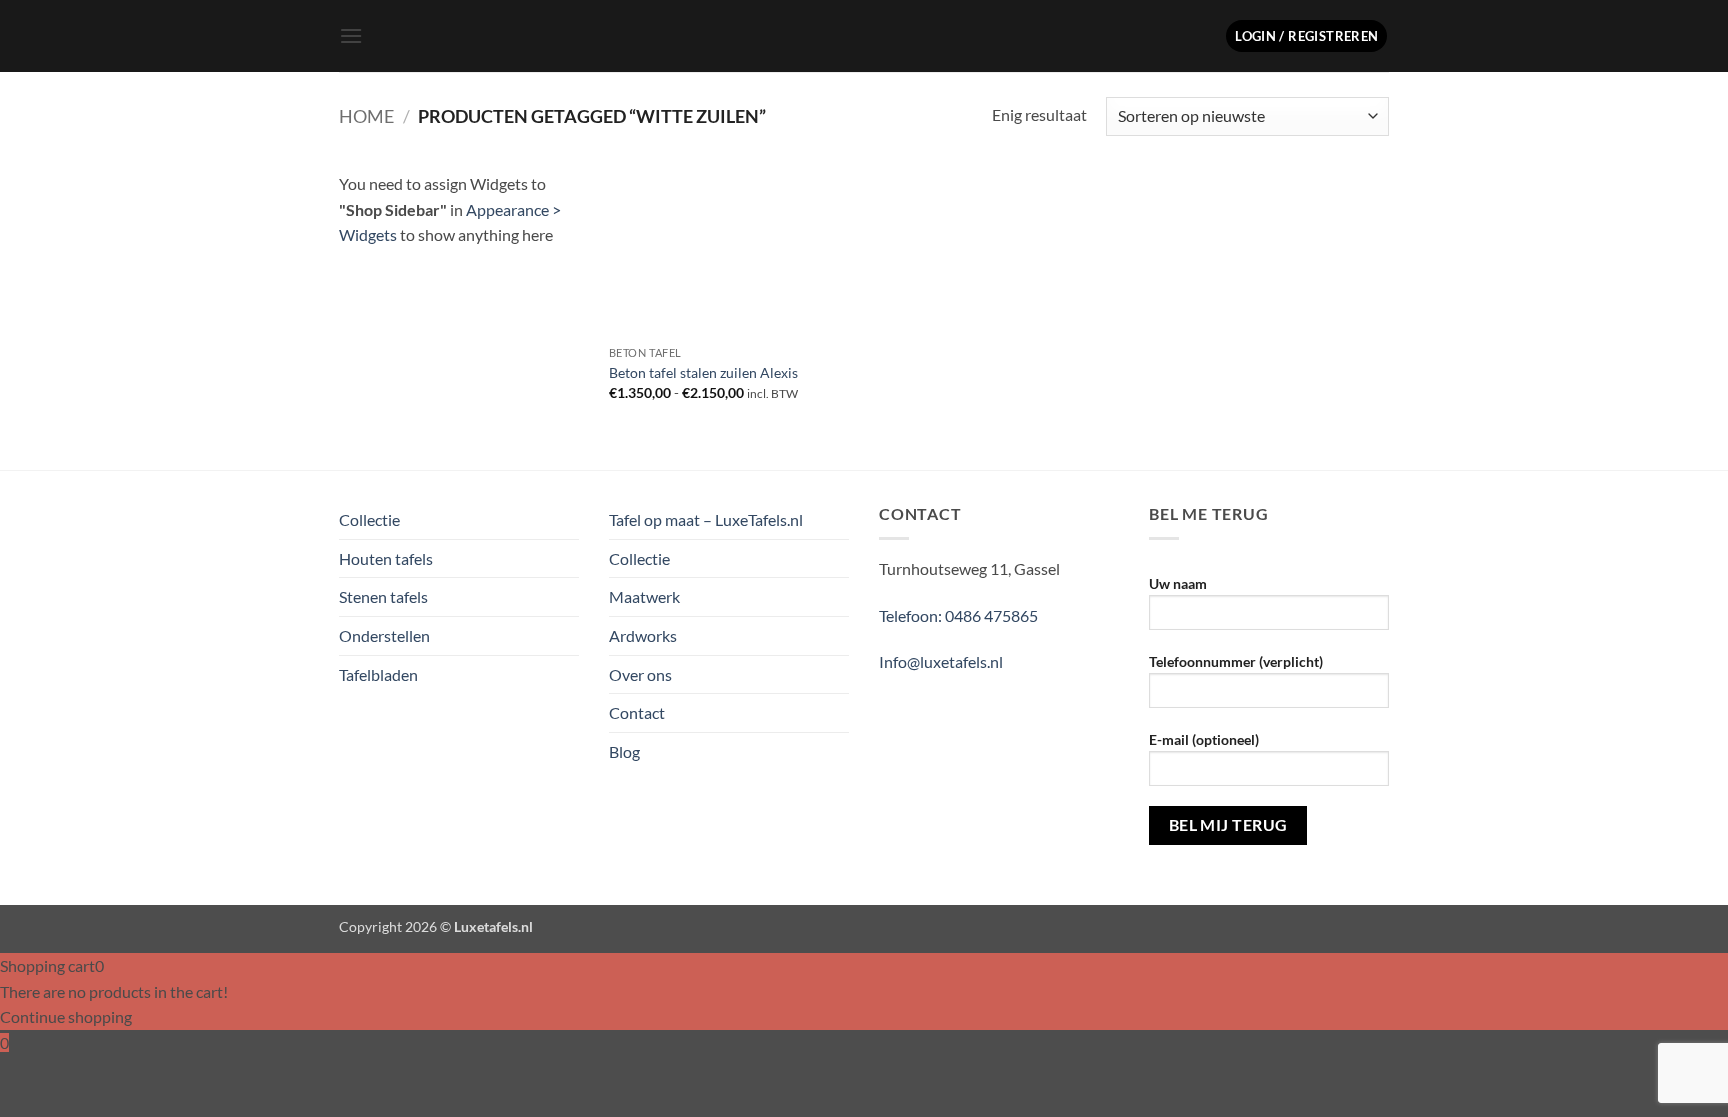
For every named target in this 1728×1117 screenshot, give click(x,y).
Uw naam (1178, 583)
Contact (637, 712)
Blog (624, 751)
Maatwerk (644, 596)
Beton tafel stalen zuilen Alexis (703, 372)
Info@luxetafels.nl (941, 661)
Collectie (369, 519)
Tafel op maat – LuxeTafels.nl (706, 519)
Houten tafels (386, 558)
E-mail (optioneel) (1204, 739)
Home (366, 116)
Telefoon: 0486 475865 (958, 615)
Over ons (640, 674)
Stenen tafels (383, 596)
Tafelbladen (378, 674)
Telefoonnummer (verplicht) (1236, 661)
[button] (351, 35)
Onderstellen (384, 635)
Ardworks (643, 635)
